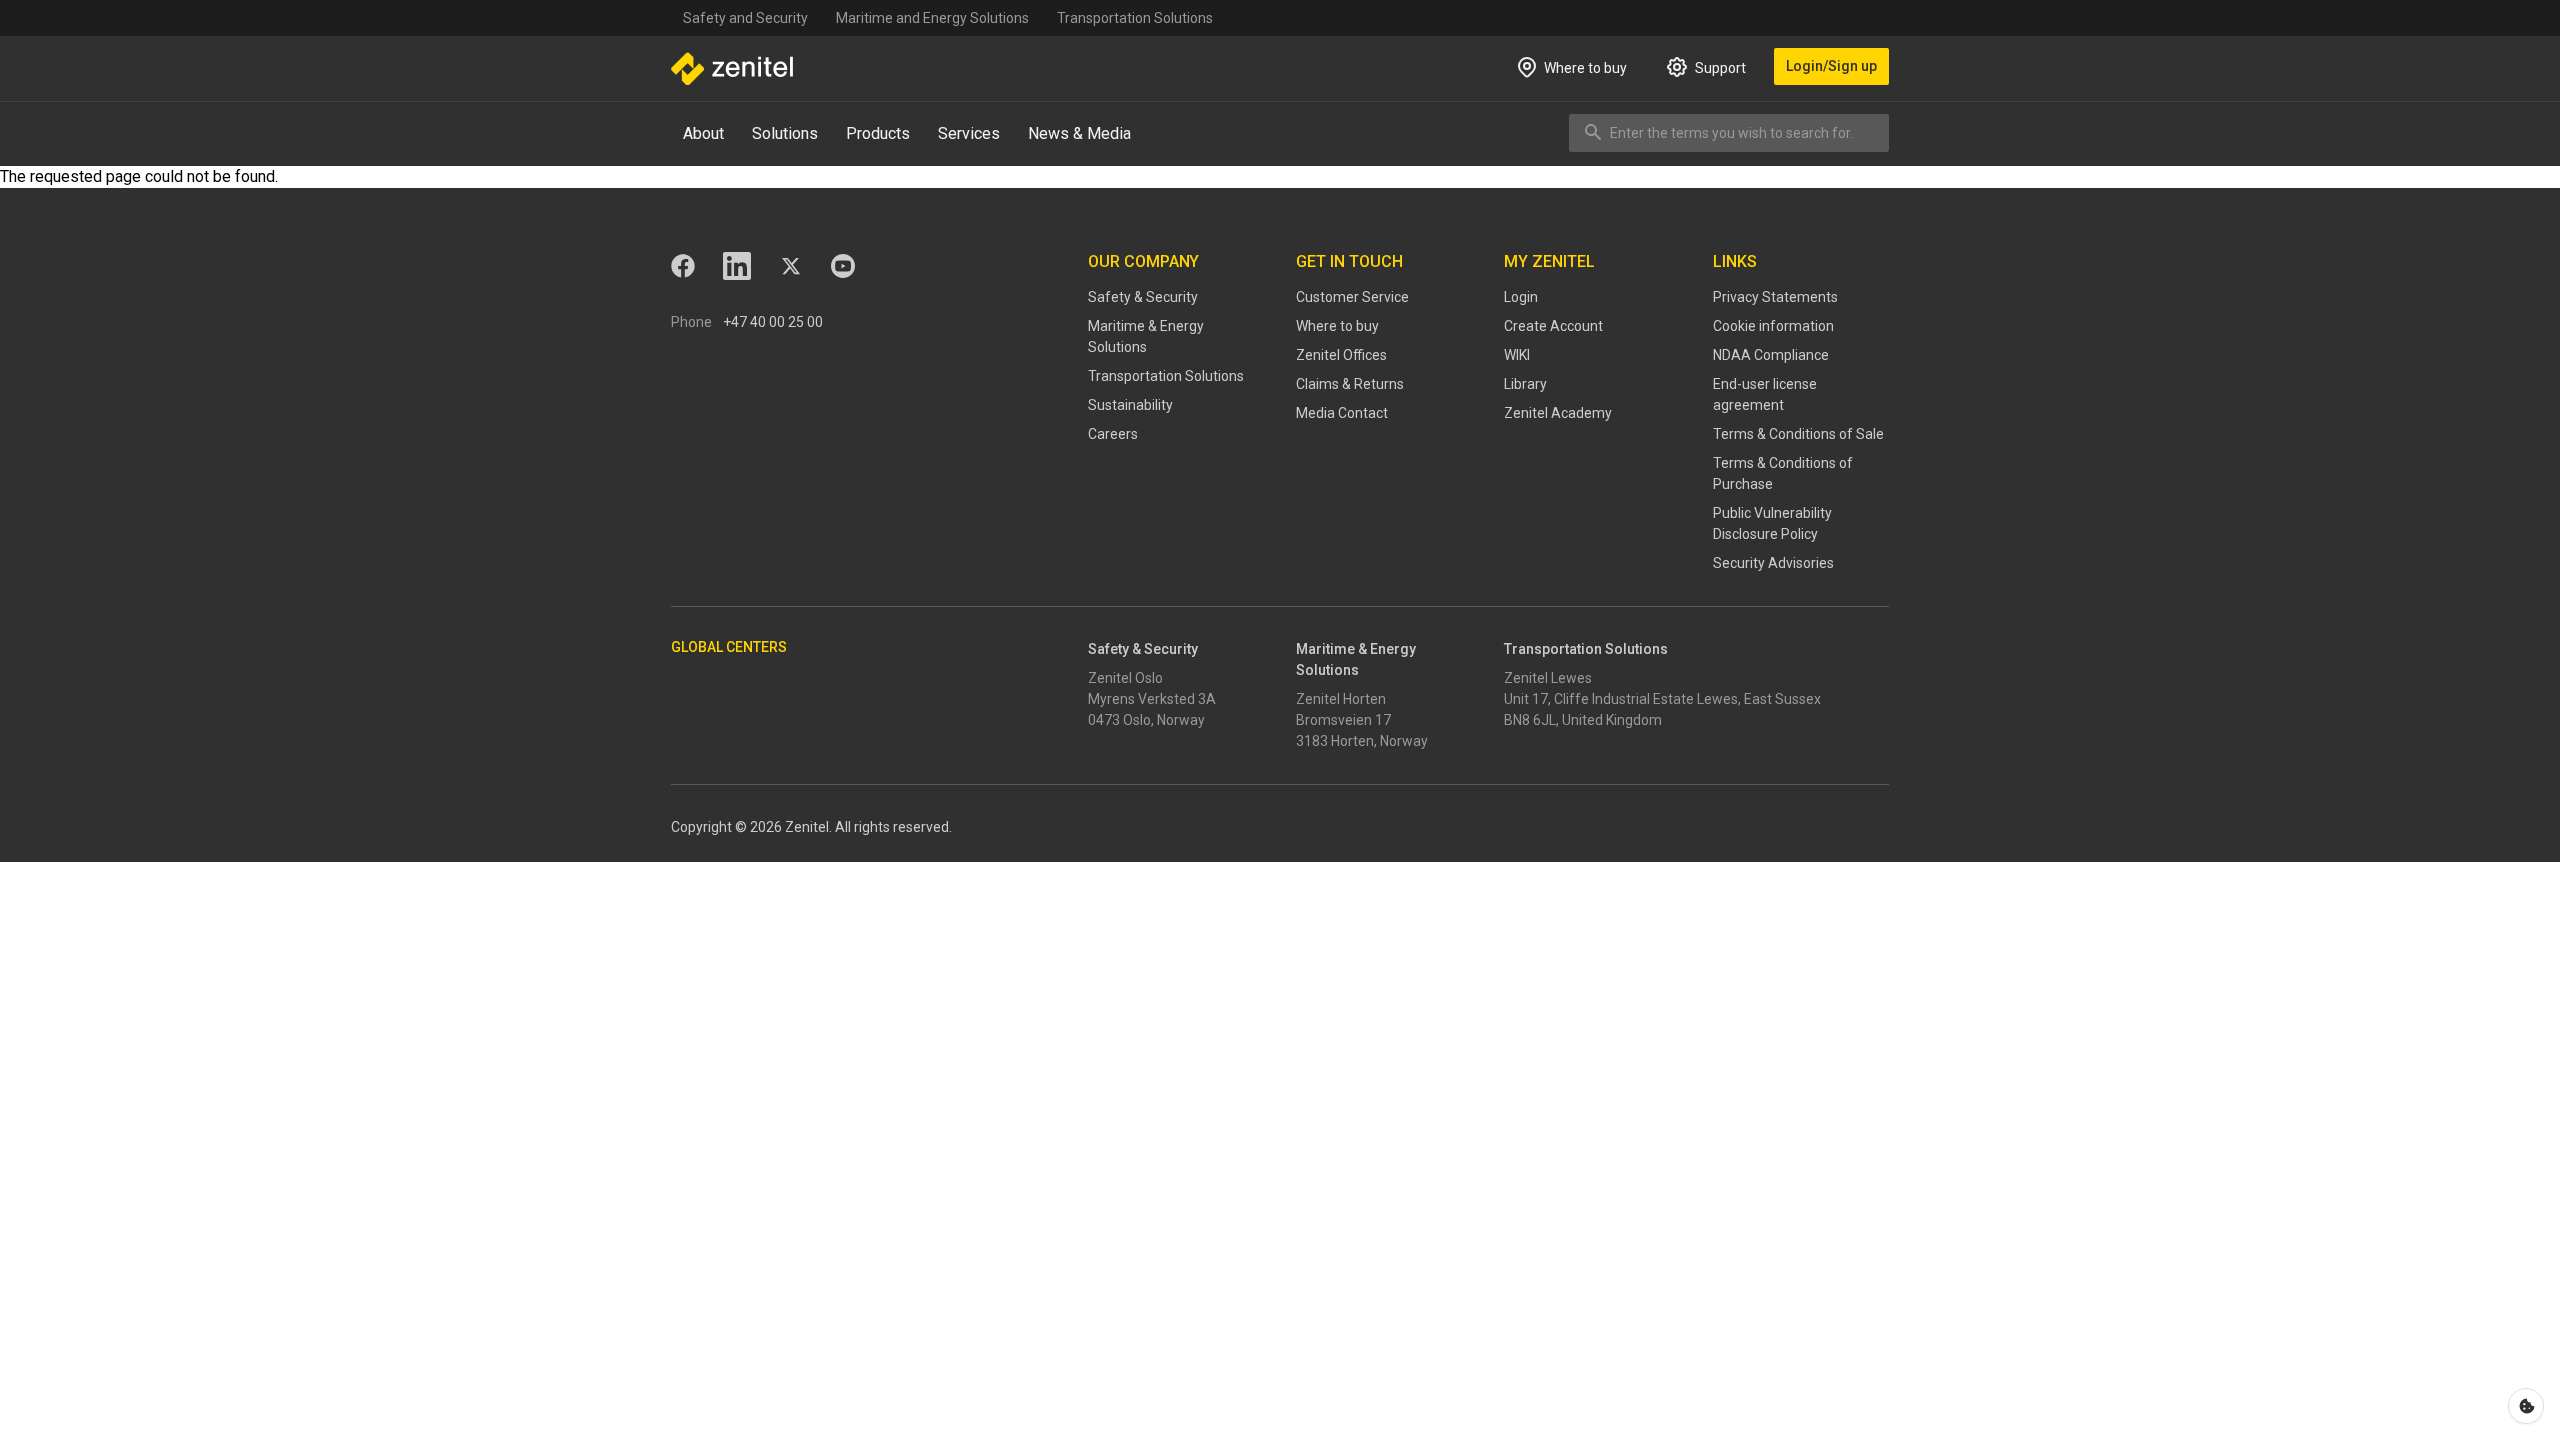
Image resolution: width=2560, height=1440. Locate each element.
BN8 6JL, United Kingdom (1583, 720)
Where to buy (1337, 326)
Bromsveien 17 (1343, 720)
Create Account (1553, 326)
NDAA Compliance (1771, 355)
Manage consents (2526, 1406)
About (703, 133)
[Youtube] (843, 266)
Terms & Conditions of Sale (1798, 434)
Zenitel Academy (1558, 413)
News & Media (1079, 133)
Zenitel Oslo (1125, 678)
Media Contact (1342, 413)
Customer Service (1352, 297)
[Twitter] (791, 266)
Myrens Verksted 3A (1152, 699)
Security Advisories (1773, 563)
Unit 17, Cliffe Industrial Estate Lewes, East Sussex (1662, 699)
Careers (1113, 434)
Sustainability (1130, 405)
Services (969, 133)
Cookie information (1773, 326)
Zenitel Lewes (1548, 678)
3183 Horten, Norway (1362, 741)
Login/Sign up (1831, 66)
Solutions (785, 133)
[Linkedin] (737, 266)
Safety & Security (1143, 297)
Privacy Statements (1775, 297)
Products (878, 133)
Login (1521, 297)
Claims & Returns (1350, 384)
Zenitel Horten (1341, 699)
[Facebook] (683, 266)
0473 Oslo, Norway (1146, 720)
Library (1525, 384)
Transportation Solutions (1135, 18)
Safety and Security (745, 18)
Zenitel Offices (1341, 355)
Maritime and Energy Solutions (932, 18)
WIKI (1517, 355)
